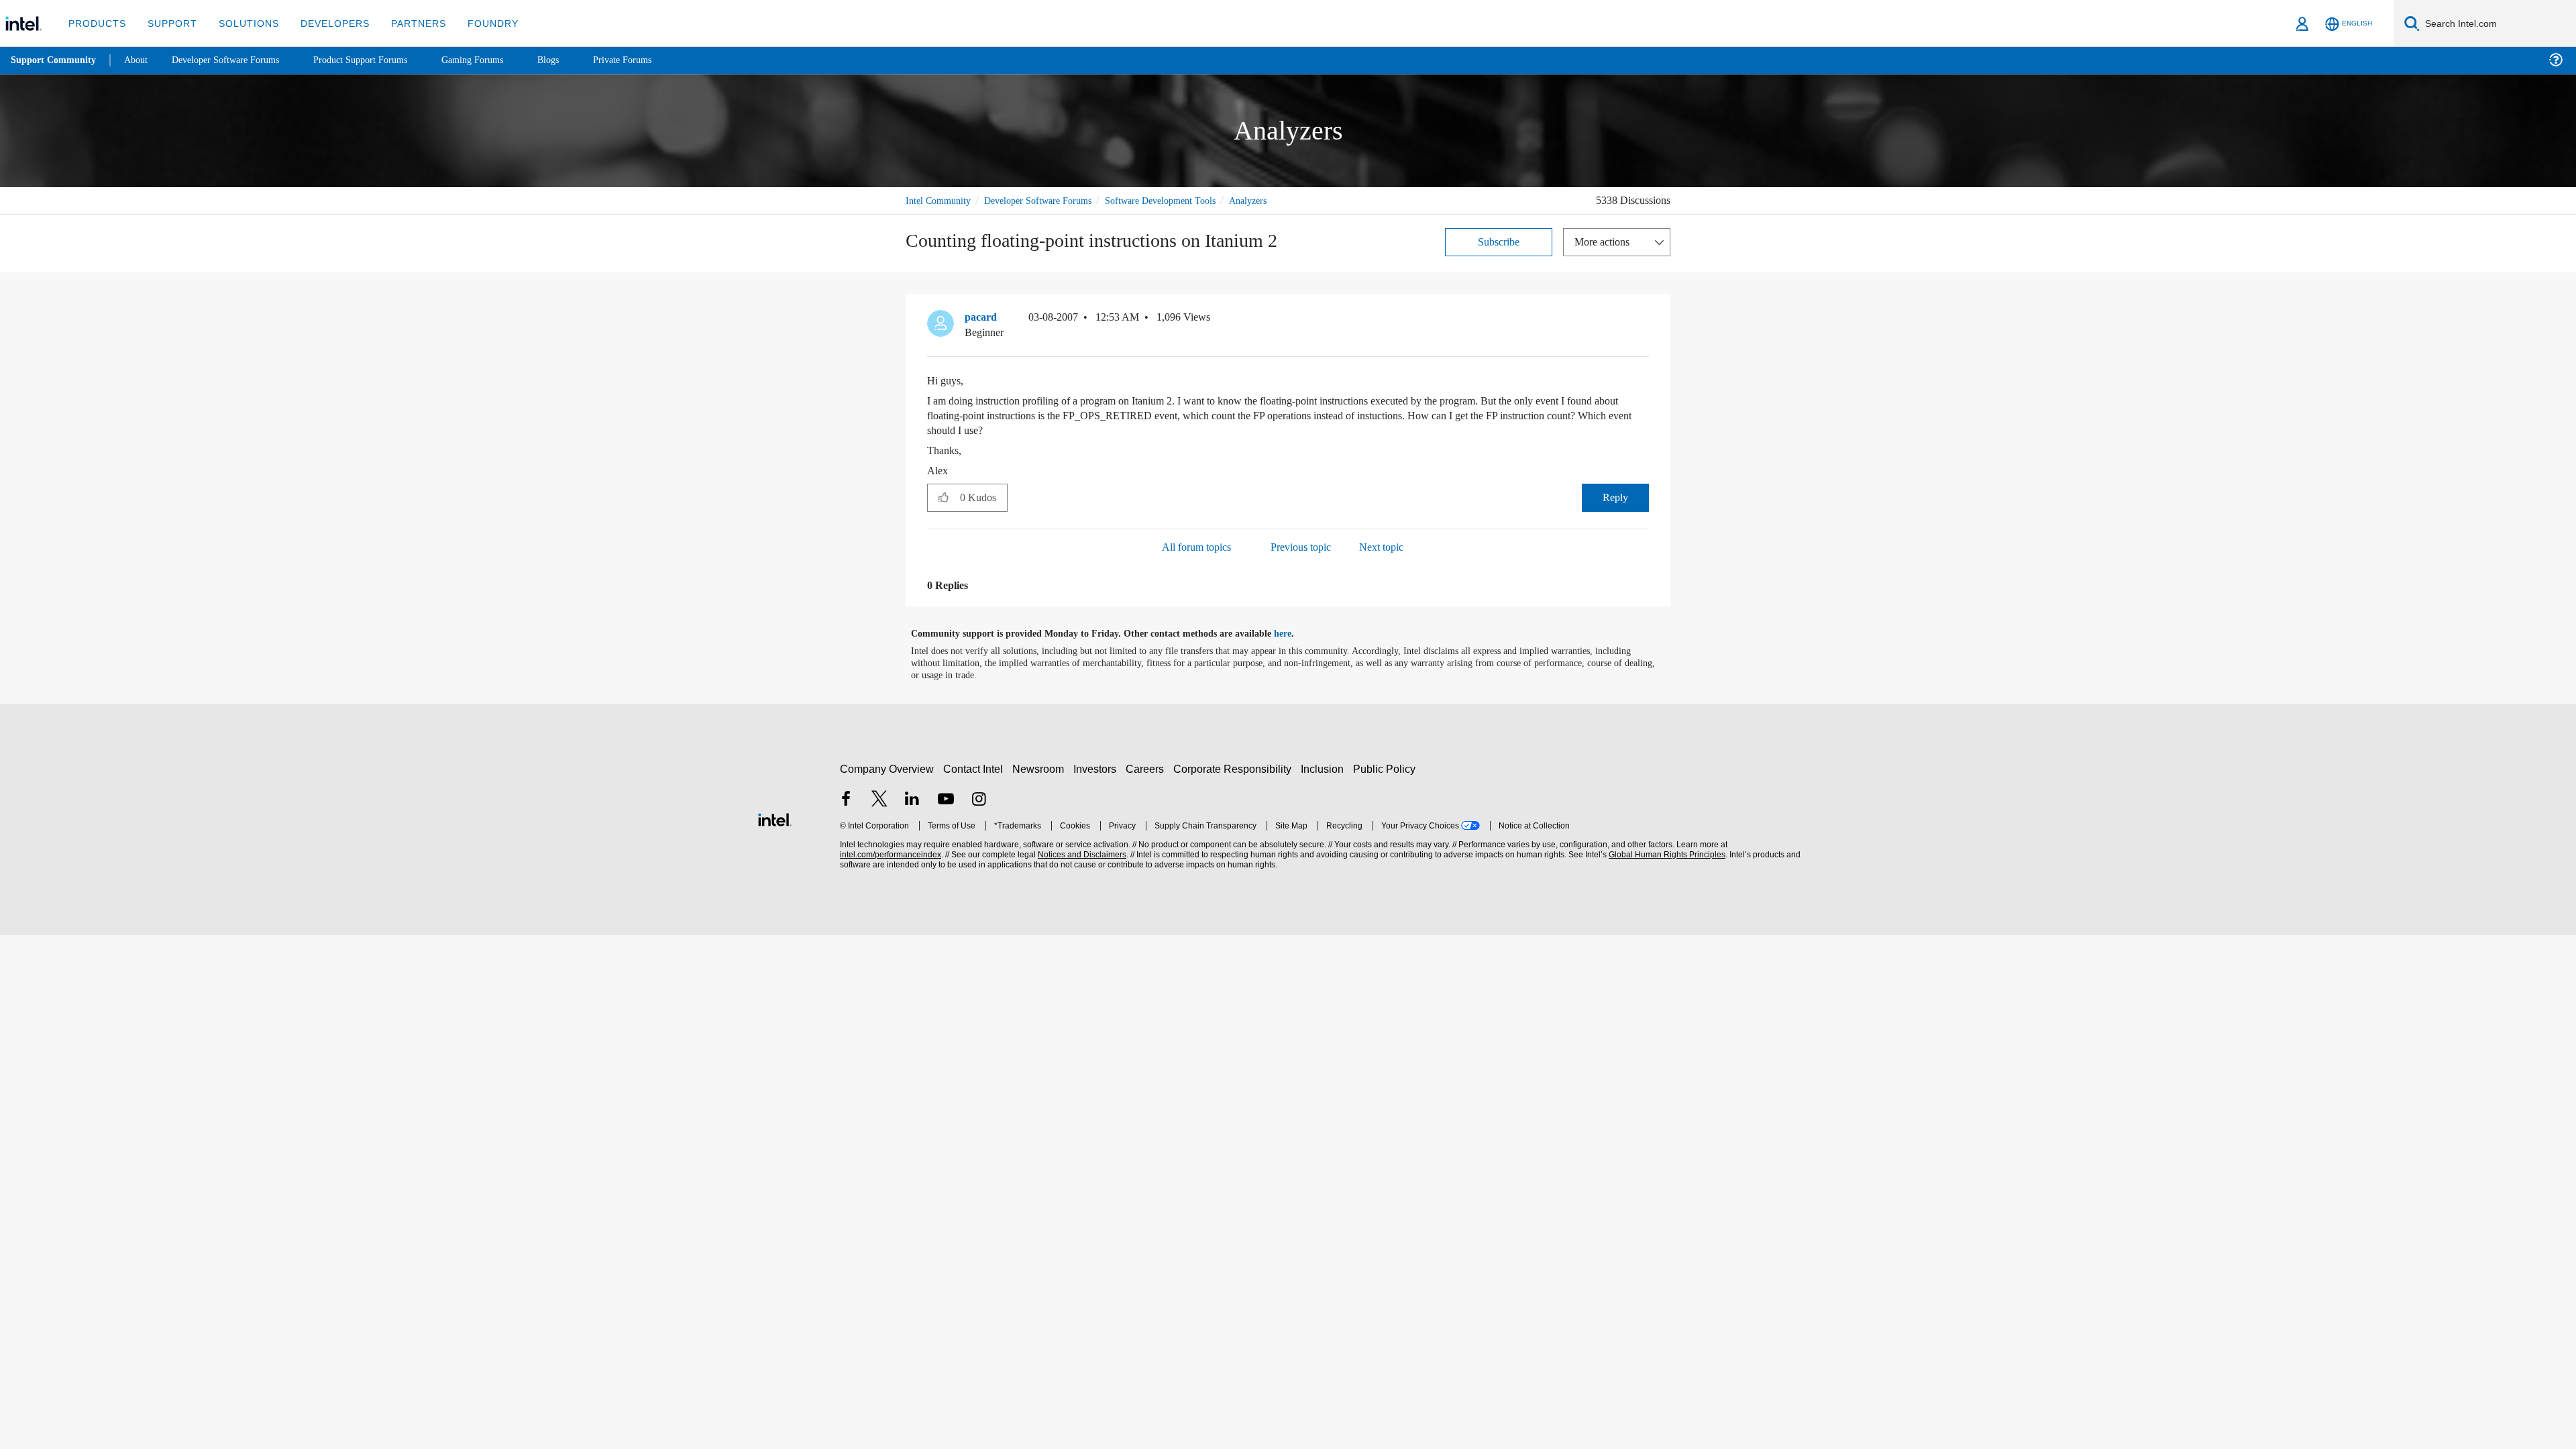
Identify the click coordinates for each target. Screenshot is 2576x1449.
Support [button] (169, 23)
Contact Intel (975, 768)
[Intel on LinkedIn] (912, 800)
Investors (1098, 768)
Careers (1147, 768)
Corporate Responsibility (1235, 768)
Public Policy (1386, 768)
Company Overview (887, 768)
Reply (1615, 497)
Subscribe (1499, 241)
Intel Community (941, 200)
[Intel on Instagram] (979, 800)
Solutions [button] (243, 23)
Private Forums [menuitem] (652, 60)
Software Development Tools (1184, 200)
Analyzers (1281, 200)
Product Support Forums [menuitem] (379, 60)
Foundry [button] (477, 23)
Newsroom (1041, 768)
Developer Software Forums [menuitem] (235, 60)
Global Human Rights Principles (1665, 854)
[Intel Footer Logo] (775, 817)
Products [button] (96, 23)
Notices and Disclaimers (1081, 854)
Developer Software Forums (1049, 200)
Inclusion (1325, 768)
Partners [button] (405, 23)
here (1294, 633)
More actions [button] (1605, 241)
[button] (1644, 320)
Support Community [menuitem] (55, 60)
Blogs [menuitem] (575, 60)
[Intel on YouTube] (946, 800)
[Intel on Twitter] (879, 800)
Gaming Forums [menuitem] (497, 60)
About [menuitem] (140, 60)
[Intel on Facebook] (846, 800)
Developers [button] (325, 23)
